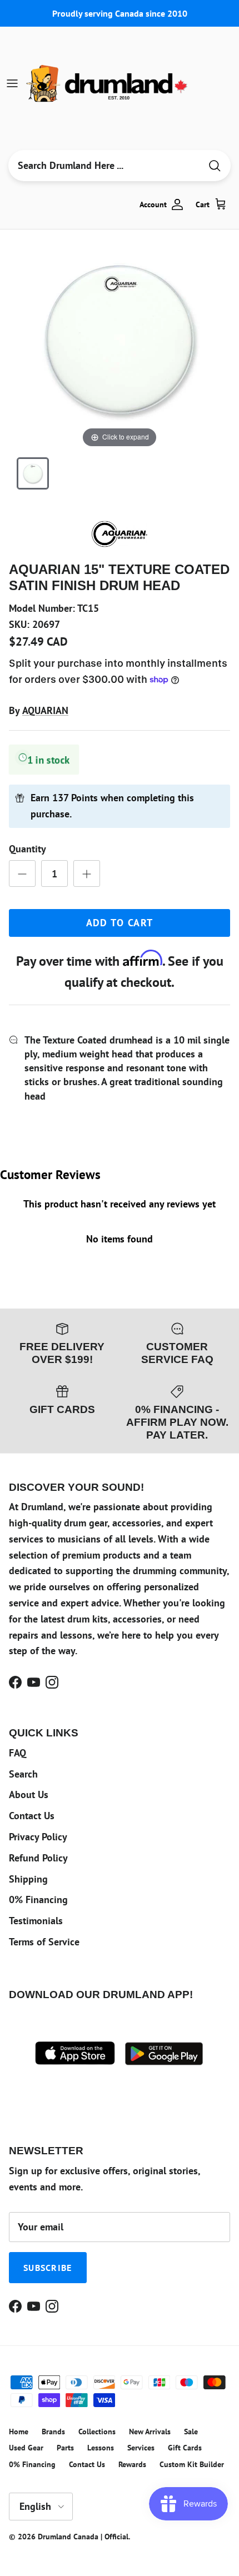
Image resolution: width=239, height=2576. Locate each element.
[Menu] (12, 83)
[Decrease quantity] (22, 873)
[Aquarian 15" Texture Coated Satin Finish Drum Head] (33, 473)
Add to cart (120, 923)
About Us (29, 1794)
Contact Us (32, 1816)
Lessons (101, 2448)
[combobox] (104, 166)
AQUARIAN (45, 710)
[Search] (215, 166)
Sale (191, 2432)
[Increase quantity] (87, 873)
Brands (53, 2432)
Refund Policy (38, 1858)
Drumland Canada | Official (83, 2537)
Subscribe (48, 2268)
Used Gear (26, 2448)
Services (141, 2448)
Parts (65, 2448)
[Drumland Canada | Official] (108, 83)
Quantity (28, 849)
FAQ (18, 1753)
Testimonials (36, 1921)
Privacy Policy (38, 1837)
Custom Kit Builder (192, 2464)
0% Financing (38, 1899)
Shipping (28, 1879)
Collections (97, 2432)
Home (19, 2432)
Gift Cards (185, 2448)
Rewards (132, 2464)
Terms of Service (44, 1942)
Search (23, 1774)
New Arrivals (150, 2432)
